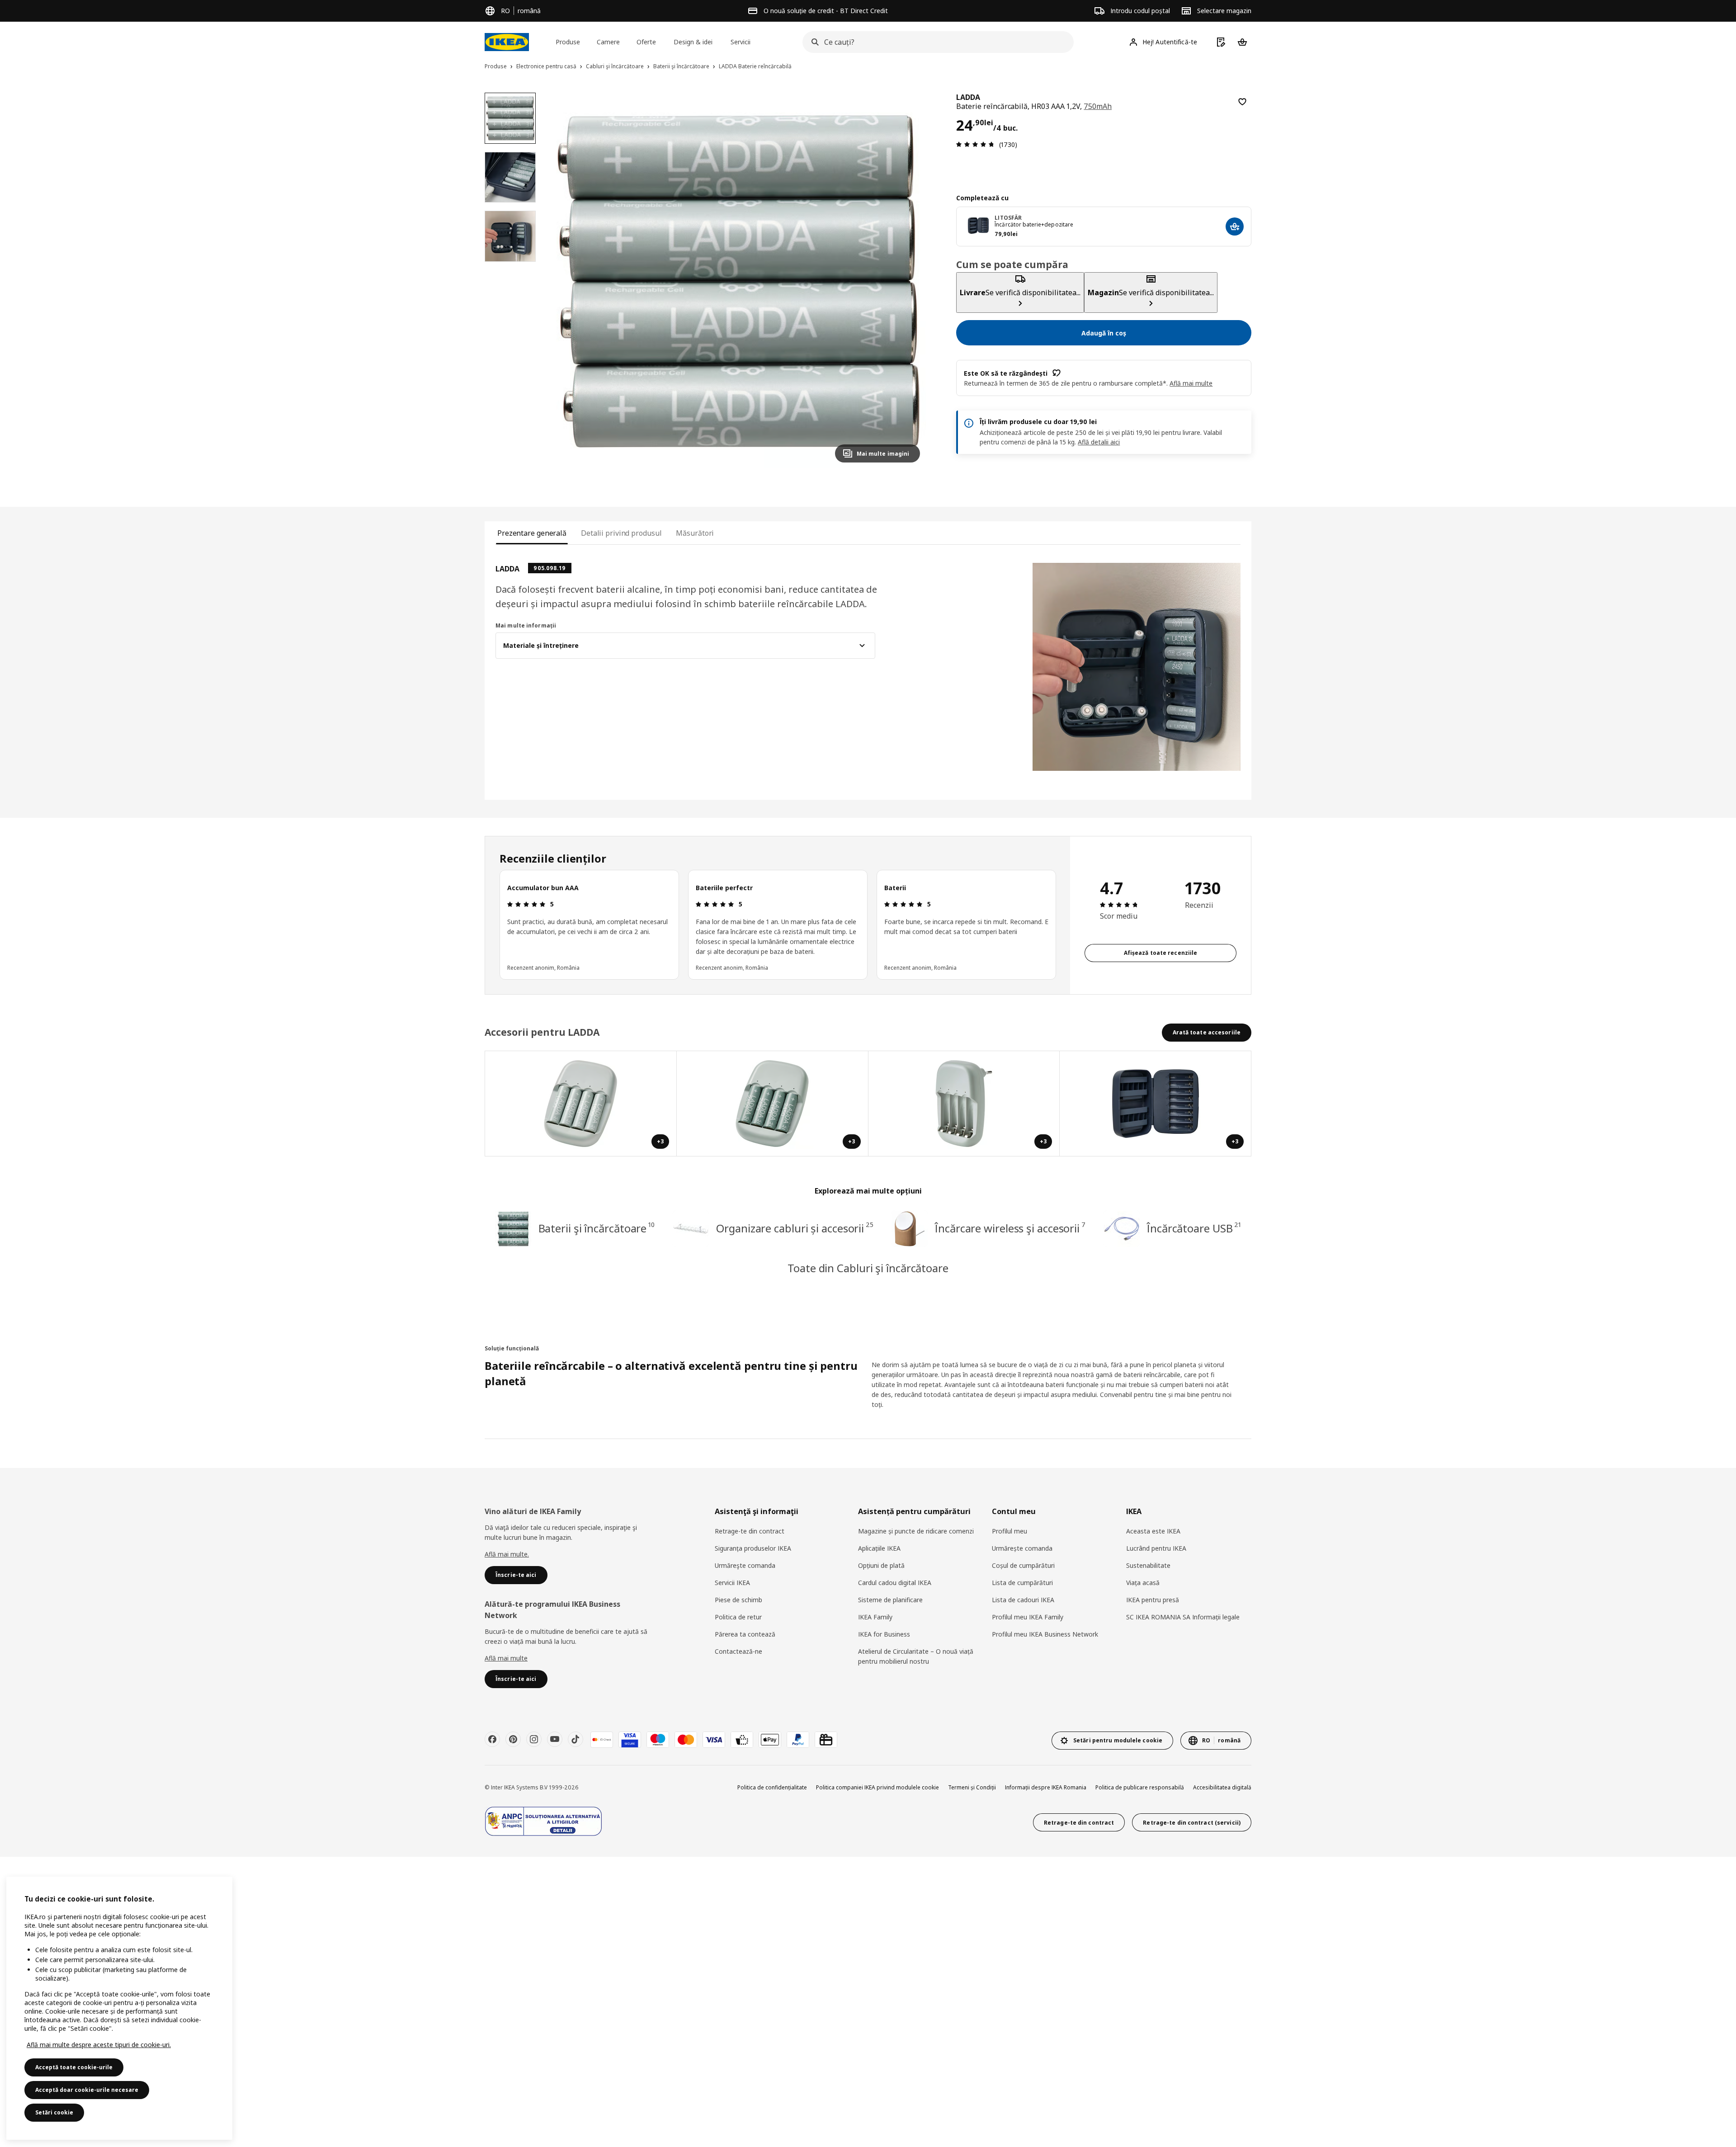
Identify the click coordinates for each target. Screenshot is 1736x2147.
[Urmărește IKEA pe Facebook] (492, 1739)
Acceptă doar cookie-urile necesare (87, 2090)
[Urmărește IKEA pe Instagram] (534, 1739)
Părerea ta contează (745, 1634)
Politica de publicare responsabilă (1140, 1787)
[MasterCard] (686, 1740)
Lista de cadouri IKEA (1023, 1600)
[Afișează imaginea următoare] (909, 281)
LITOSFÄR (1008, 218)
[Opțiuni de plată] (742, 1740)
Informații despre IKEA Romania (1046, 1787)
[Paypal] (798, 1740)
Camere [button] (608, 42)
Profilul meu (1010, 1531)
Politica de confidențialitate (772, 1787)
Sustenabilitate (1148, 1565)
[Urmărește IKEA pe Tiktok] (576, 1739)
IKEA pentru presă (1153, 1600)
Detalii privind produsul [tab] (621, 533)
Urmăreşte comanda (745, 1565)
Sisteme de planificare (890, 1600)
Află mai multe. (507, 1554)
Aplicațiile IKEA (879, 1548)
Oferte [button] (646, 42)
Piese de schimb (738, 1600)
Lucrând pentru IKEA (1156, 1548)
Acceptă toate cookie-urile (74, 2067)
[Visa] (714, 1740)
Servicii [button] (741, 42)
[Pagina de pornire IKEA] (507, 42)
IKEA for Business (884, 1634)
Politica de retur (738, 1617)
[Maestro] (658, 1740)
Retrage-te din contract (750, 1531)
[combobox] (935, 42)
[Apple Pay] (770, 1740)
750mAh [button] (1098, 106)
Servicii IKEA (732, 1583)
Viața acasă (1143, 1583)
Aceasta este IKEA (1153, 1531)
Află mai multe (506, 1658)
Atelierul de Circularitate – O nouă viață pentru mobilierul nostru (916, 1656)
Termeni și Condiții (972, 1787)
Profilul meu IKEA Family (1028, 1617)
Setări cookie (54, 2112)
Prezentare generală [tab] (532, 533)
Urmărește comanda (1022, 1548)
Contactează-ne (738, 1651)
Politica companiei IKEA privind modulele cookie (877, 1787)
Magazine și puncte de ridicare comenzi (916, 1531)
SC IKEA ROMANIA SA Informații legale (1183, 1617)
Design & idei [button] (693, 42)
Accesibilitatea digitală (1222, 1787)
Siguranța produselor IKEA (753, 1548)
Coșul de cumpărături (1023, 1565)
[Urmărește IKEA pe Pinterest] (513, 1739)
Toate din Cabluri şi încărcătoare (868, 1268)
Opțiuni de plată (881, 1565)
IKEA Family (875, 1617)
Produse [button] (568, 42)
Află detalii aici (1099, 442)
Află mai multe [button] (1191, 383)
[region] (739, 281)
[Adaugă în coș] (1242, 102)
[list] (778, 925)
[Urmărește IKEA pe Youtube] (555, 1739)
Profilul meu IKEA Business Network (1045, 1634)
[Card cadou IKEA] (826, 1740)
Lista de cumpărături (1022, 1583)
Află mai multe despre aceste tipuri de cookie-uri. (99, 2045)
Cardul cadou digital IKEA (895, 1583)
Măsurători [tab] (695, 533)
